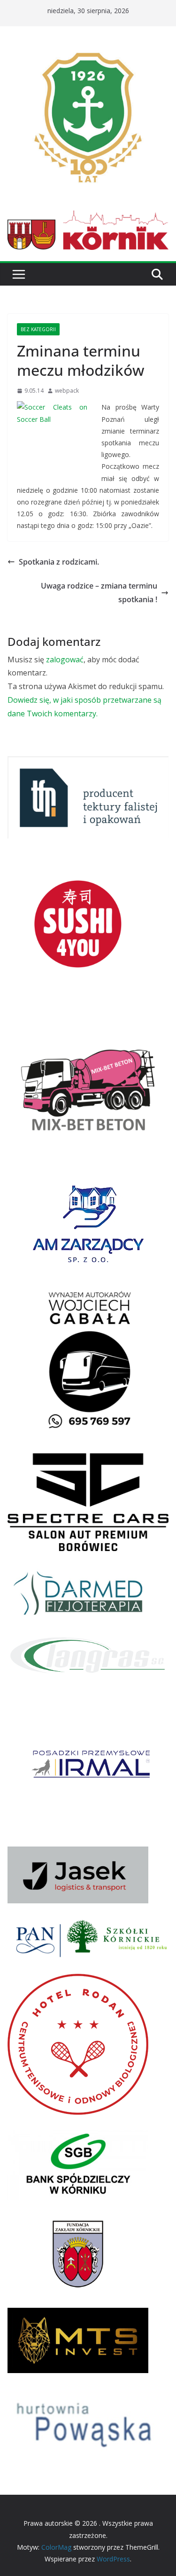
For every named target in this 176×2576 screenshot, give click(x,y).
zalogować (65, 660)
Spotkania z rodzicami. (59, 562)
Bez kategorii (38, 329)
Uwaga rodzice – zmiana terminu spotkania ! (99, 593)
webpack (67, 391)
